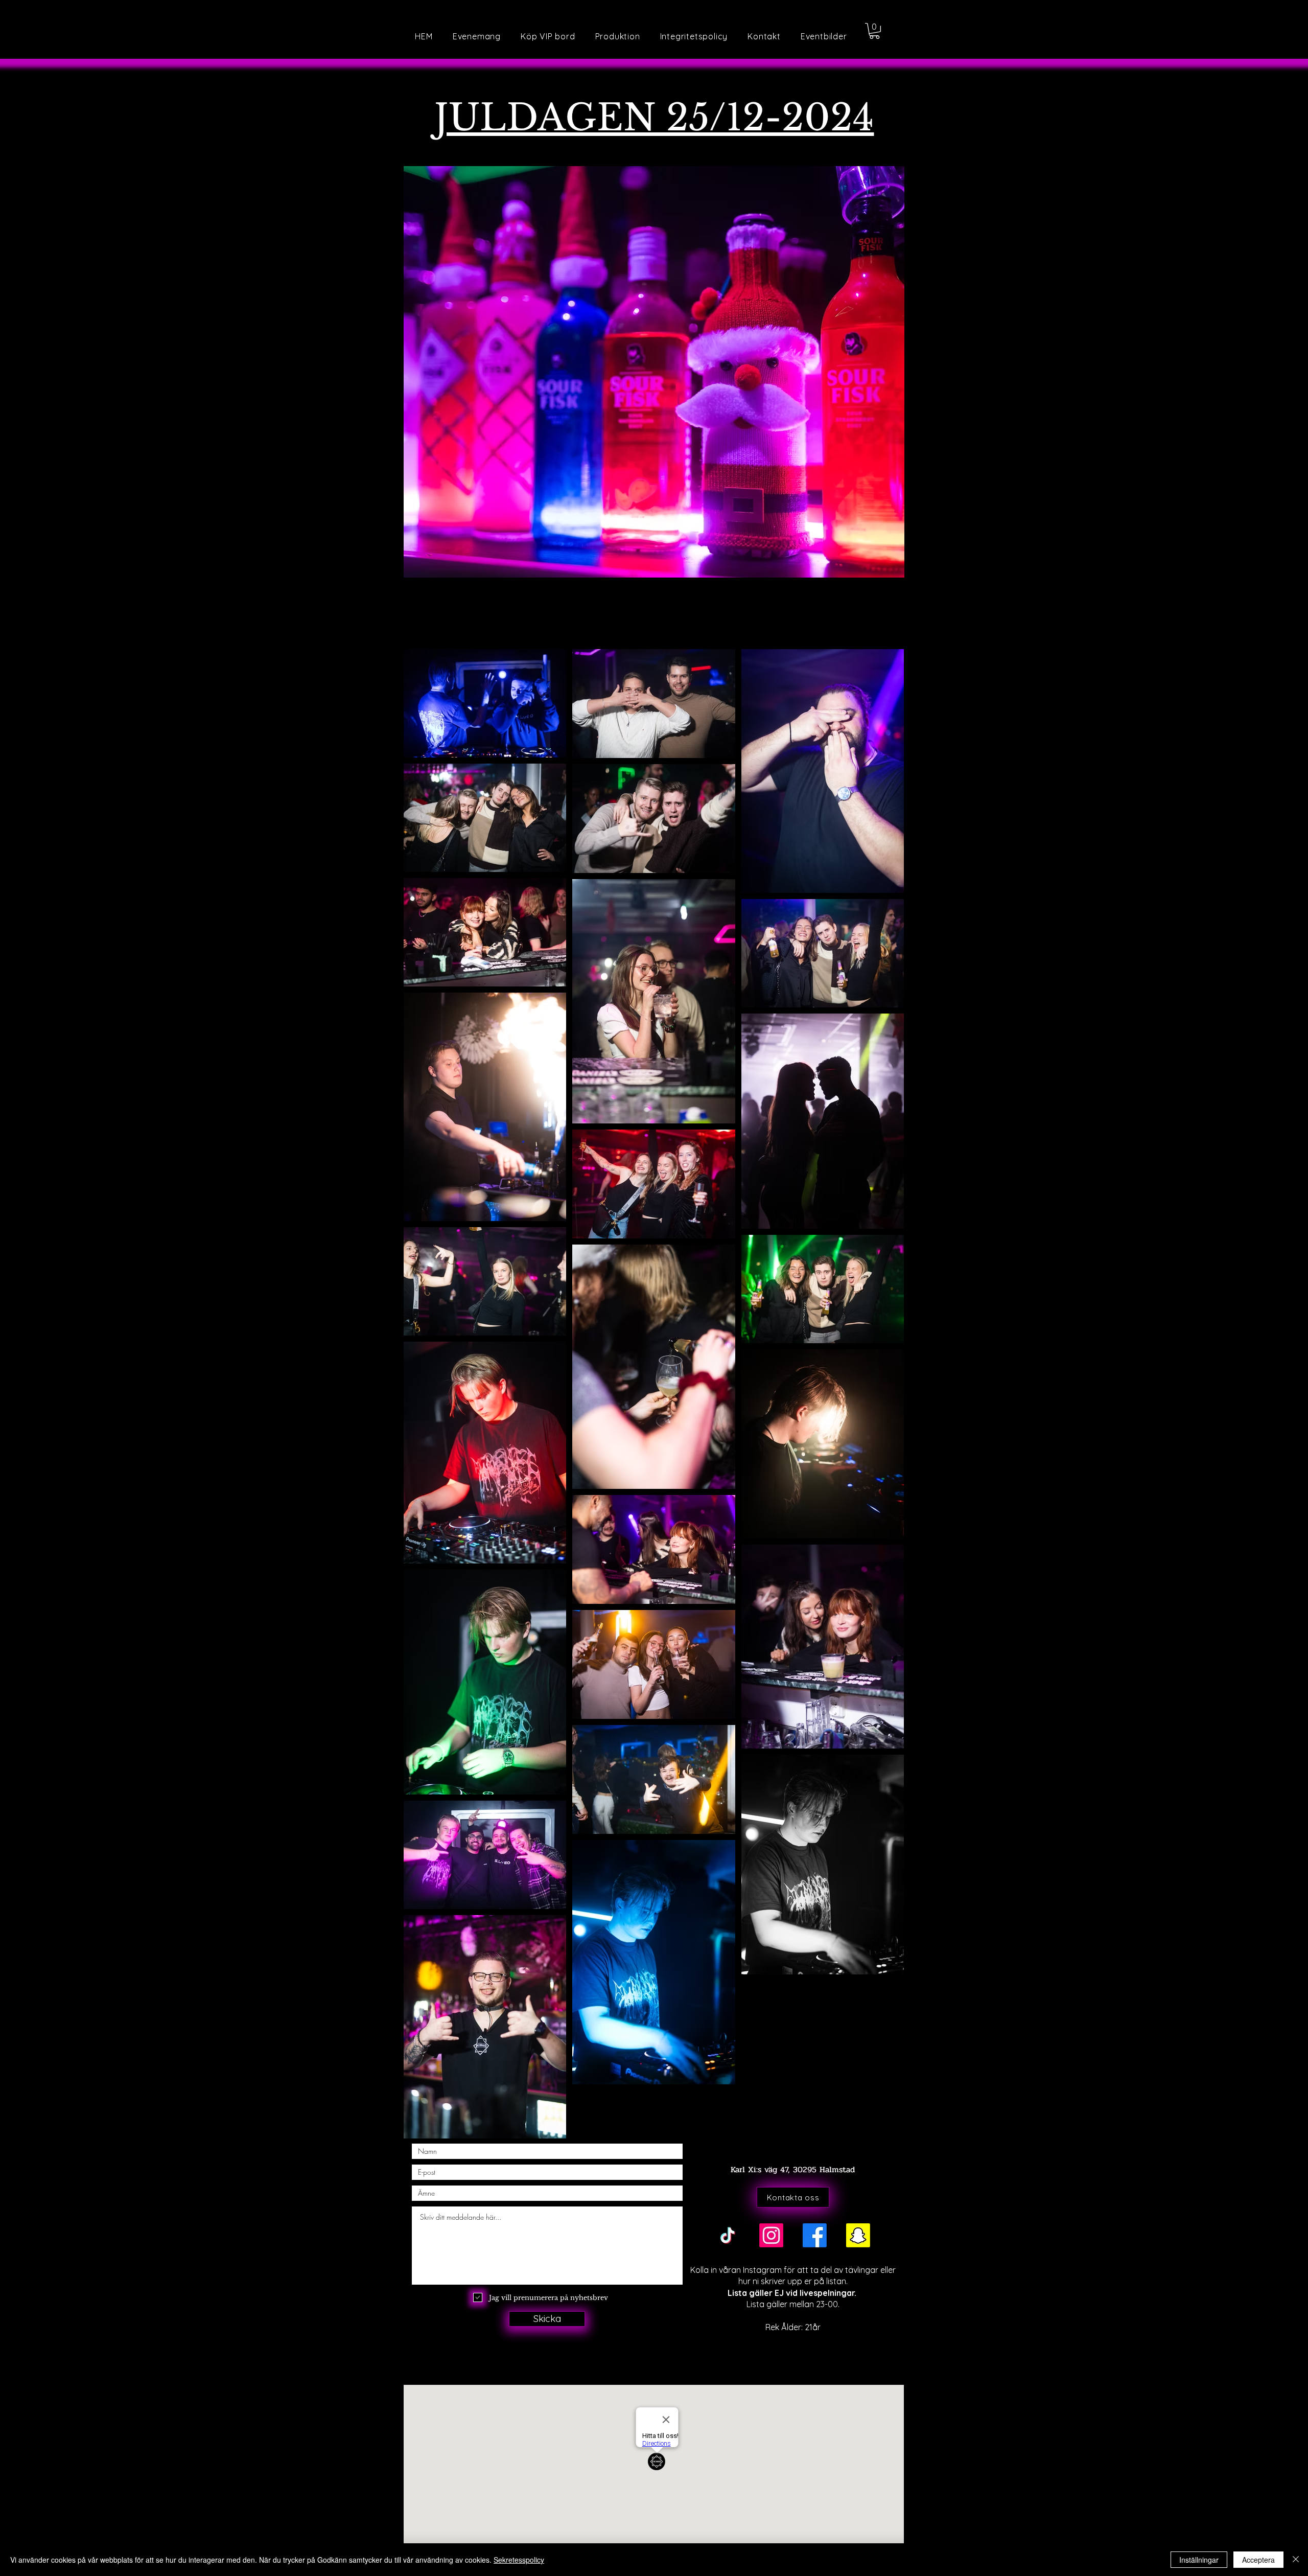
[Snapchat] (858, 2235)
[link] (874, 31)
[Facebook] (815, 2235)
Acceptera (1258, 2560)
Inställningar (1199, 2560)
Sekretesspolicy (519, 2560)
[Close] (1296, 2560)
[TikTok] (728, 2235)
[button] (824, 36)
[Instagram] (771, 2235)
